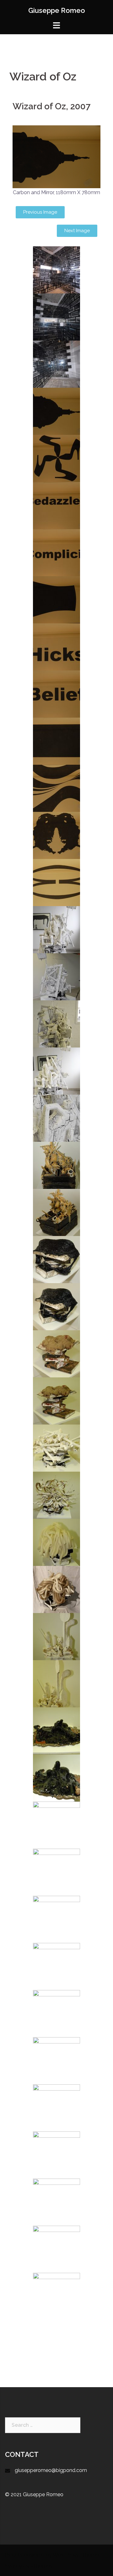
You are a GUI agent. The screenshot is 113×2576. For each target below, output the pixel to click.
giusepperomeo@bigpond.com (51, 2470)
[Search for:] (43, 2425)
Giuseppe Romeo (57, 10)
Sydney (13, 2566)
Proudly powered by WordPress (41, 2555)
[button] (40, 212)
